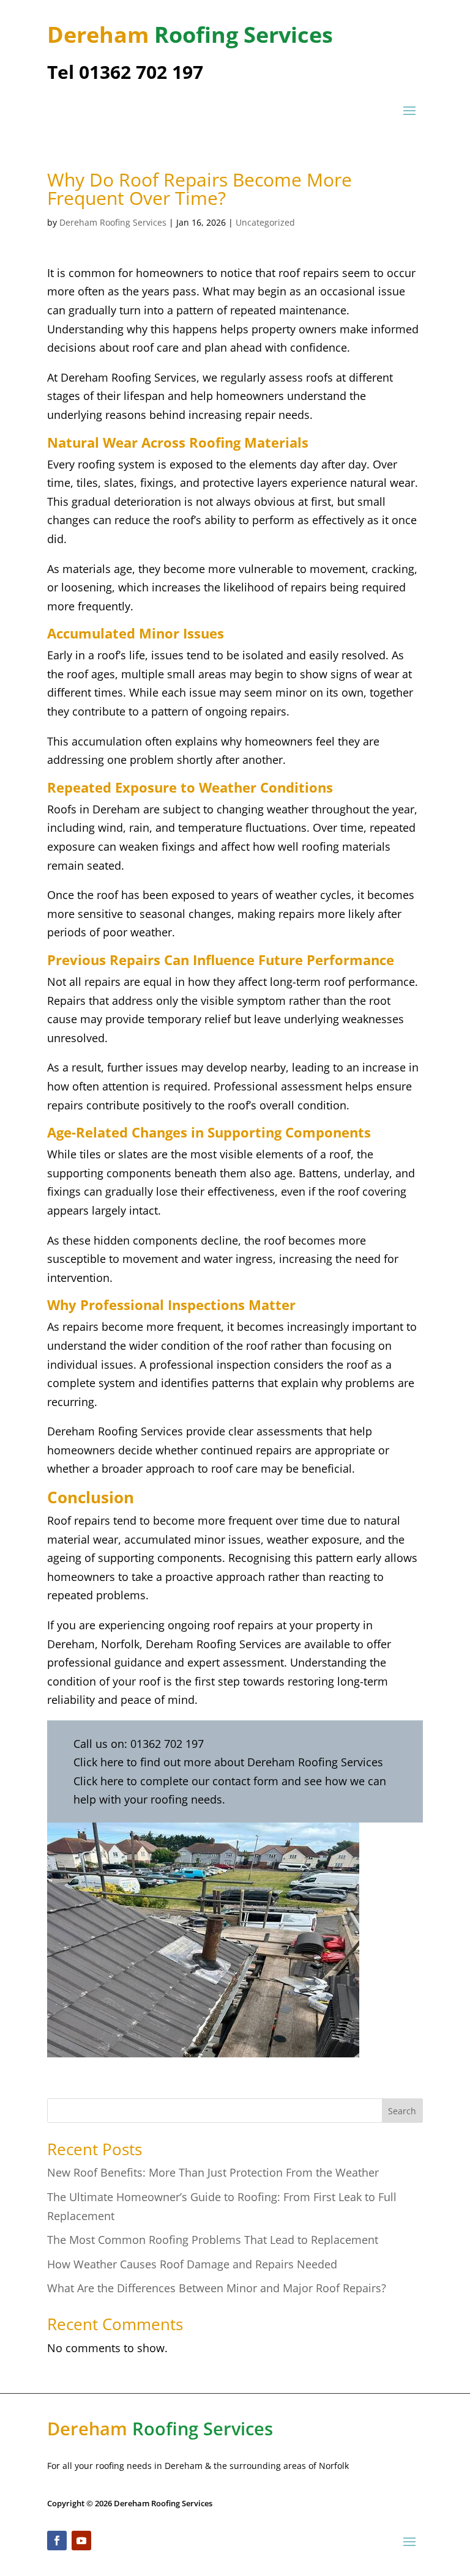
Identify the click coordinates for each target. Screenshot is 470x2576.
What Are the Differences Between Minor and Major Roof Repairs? (217, 2288)
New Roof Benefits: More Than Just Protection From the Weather (213, 2172)
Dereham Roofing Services (113, 222)
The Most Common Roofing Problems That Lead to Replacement (213, 2240)
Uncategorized (265, 222)
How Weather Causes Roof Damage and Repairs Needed (192, 2264)
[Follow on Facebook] (57, 2541)
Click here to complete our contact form (176, 1781)
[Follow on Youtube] (81, 2541)
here (114, 1762)
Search (402, 2111)
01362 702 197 (167, 1744)
